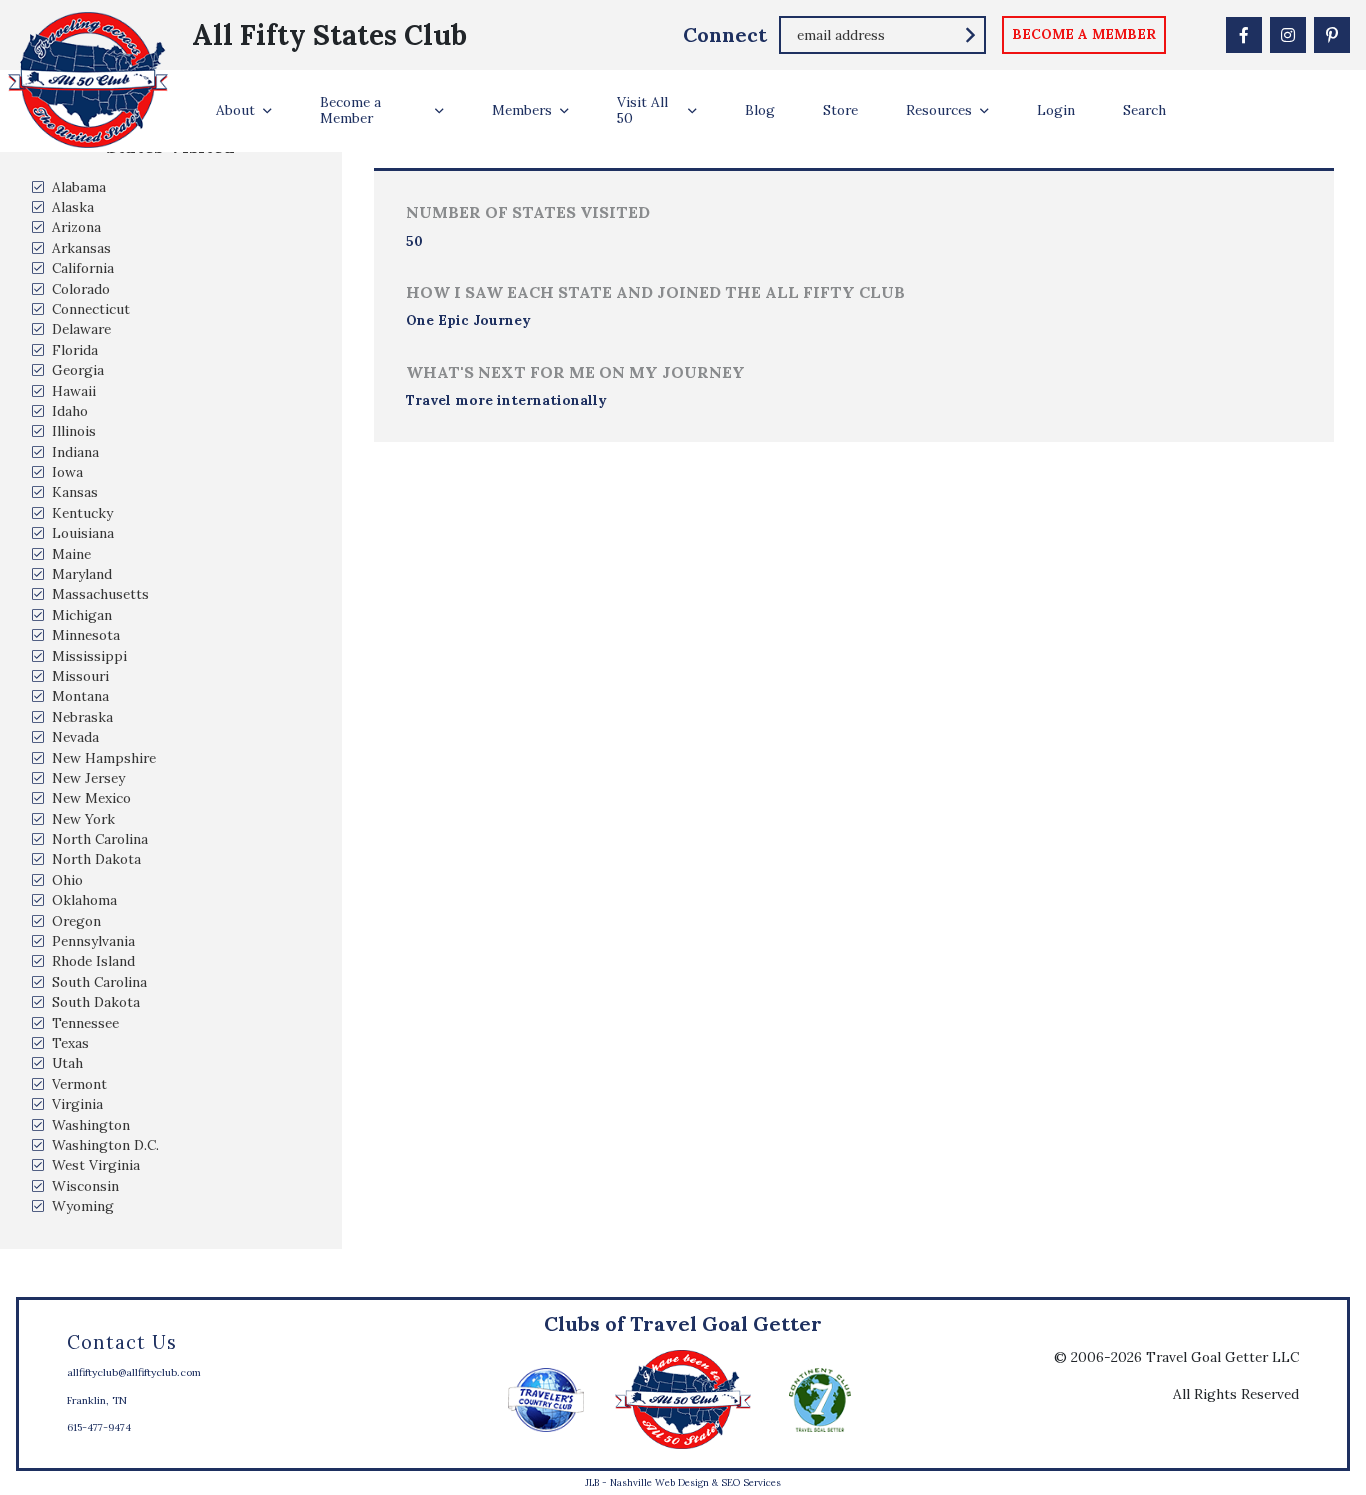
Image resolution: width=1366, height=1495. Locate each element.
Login (1056, 110)
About (235, 110)
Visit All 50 (642, 110)
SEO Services (751, 1482)
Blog (760, 110)
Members (522, 110)
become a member (1084, 34)
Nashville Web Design (659, 1482)
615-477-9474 (99, 1427)
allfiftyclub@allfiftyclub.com (134, 1372)
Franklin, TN (97, 1400)
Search (1144, 110)
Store (840, 110)
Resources (939, 110)
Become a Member (350, 110)
